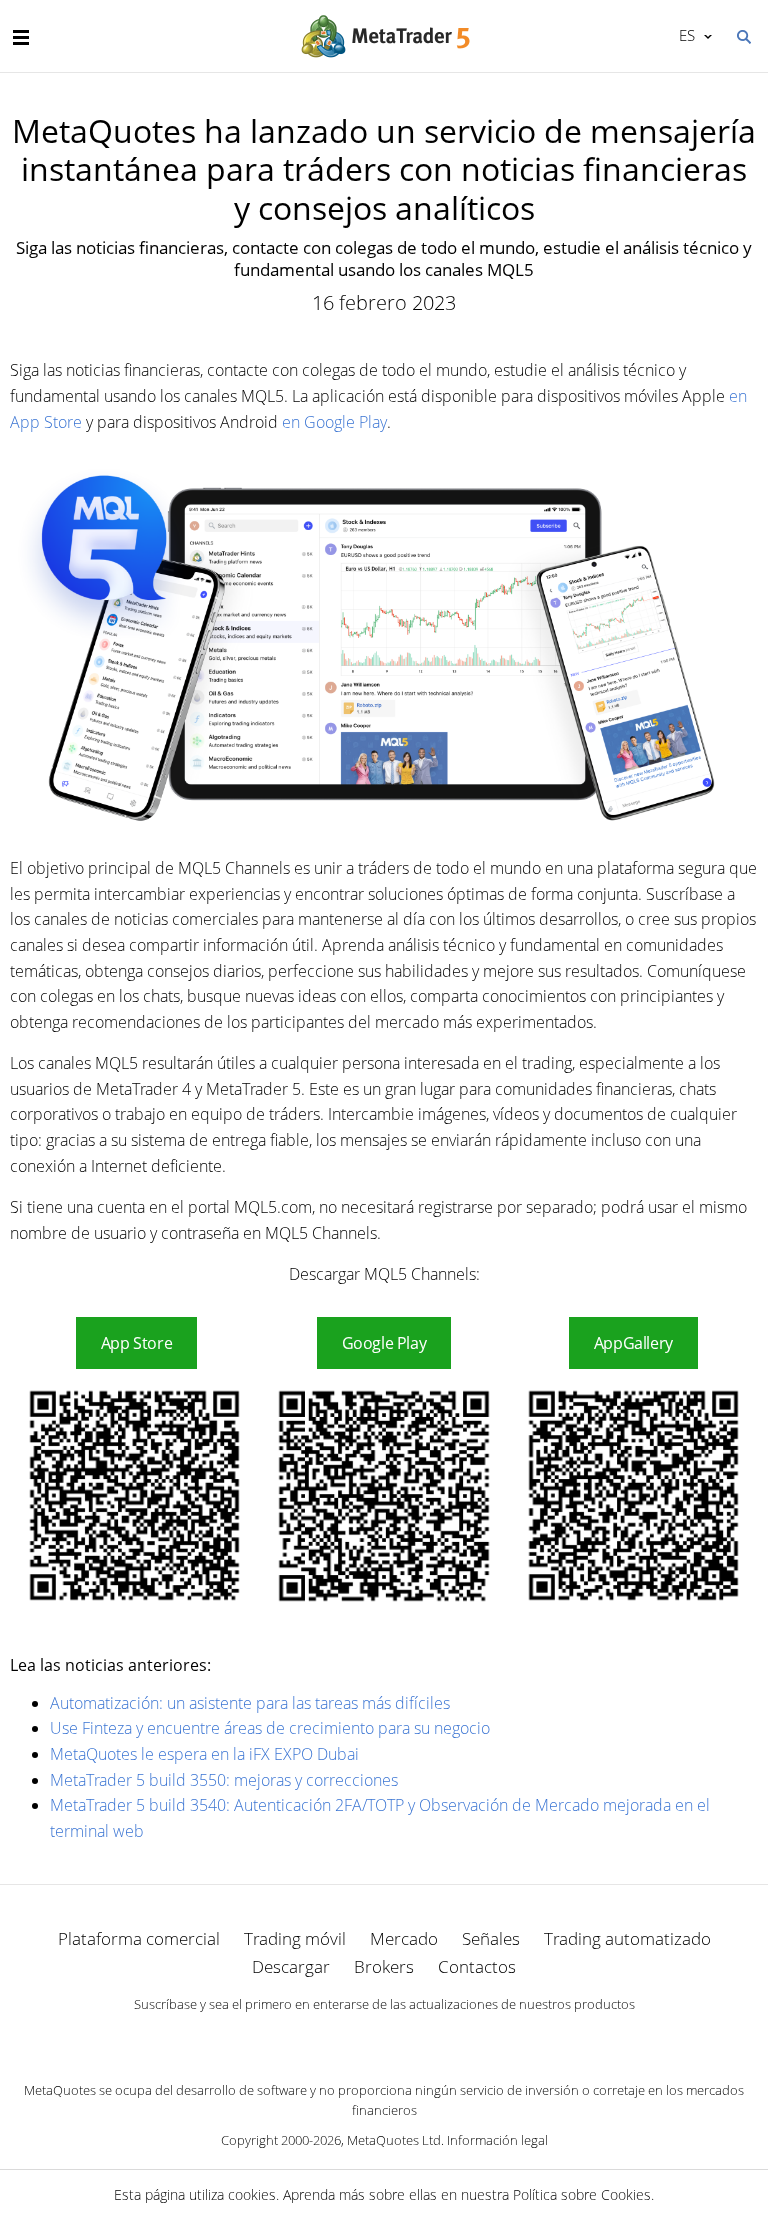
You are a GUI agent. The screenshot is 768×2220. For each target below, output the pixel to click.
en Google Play (334, 422)
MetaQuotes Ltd (394, 2140)
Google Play (384, 1343)
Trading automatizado (627, 1938)
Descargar (291, 1966)
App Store (137, 1343)
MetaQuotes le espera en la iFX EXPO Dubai (204, 1754)
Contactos (477, 1966)
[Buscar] (743, 35)
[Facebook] (352, 2038)
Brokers (384, 1966)
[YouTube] (416, 2038)
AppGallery (633, 1343)
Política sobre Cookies (582, 2194)
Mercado (404, 1938)
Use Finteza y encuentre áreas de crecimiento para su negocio (270, 1728)
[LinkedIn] (384, 2038)
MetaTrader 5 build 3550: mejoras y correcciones (224, 1780)
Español (683, 35)
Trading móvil (295, 1938)
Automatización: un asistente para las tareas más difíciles (250, 1703)
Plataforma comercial (139, 1938)
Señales (491, 1938)
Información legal (497, 2140)
